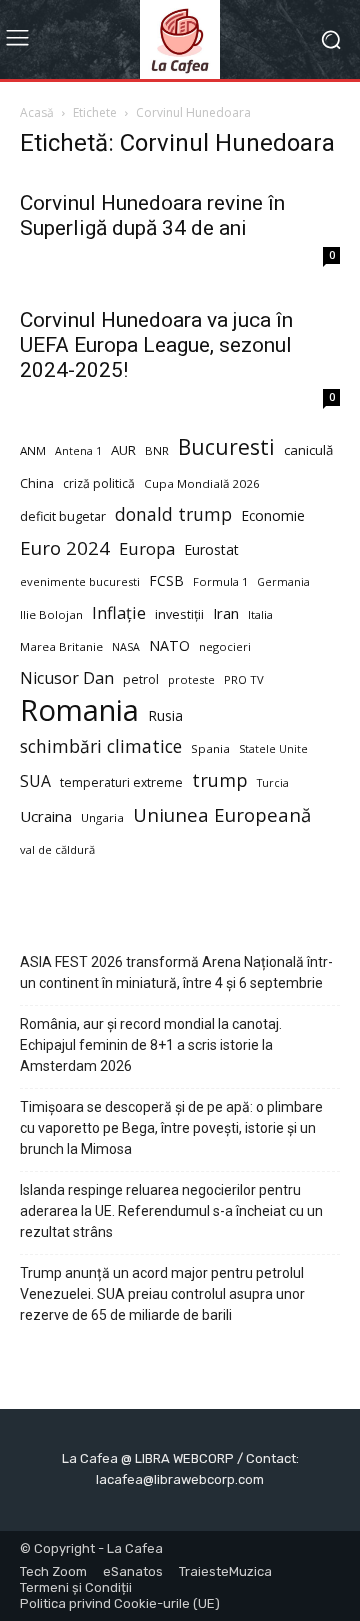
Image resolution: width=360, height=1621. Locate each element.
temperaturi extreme (121, 782)
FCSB (166, 580)
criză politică (99, 483)
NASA (126, 647)
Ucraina (46, 816)
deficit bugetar (63, 516)
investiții (179, 614)
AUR (123, 450)
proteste (191, 679)
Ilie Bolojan (51, 614)
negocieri (225, 646)
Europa (147, 548)
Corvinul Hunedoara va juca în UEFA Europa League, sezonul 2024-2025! (156, 345)
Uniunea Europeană (222, 814)
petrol (141, 679)
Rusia (165, 715)
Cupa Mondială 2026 (202, 483)
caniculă (308, 450)
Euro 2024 (65, 547)
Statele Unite (273, 749)
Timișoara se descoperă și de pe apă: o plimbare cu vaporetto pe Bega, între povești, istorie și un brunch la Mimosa (171, 1128)
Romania (79, 710)
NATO (169, 645)
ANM (33, 450)
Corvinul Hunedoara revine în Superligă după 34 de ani (152, 215)
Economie (273, 515)
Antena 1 (78, 451)
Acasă (37, 112)
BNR (157, 450)
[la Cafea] (180, 39)
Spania (210, 748)
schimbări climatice (101, 746)
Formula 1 (220, 581)
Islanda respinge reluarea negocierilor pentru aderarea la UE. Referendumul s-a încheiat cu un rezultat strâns (171, 1211)
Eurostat (211, 549)
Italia (260, 614)
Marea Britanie (61, 646)
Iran (226, 613)
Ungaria (102, 817)
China (37, 483)
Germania (283, 582)
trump (220, 780)
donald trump (173, 514)
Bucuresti (226, 447)
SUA (35, 781)
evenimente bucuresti (80, 581)
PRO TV (244, 679)
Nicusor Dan (67, 678)
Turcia (273, 783)
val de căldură (57, 849)
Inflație (119, 613)
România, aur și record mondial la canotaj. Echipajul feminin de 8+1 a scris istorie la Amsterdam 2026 (151, 1045)
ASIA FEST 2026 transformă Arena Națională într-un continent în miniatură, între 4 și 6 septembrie (176, 972)
